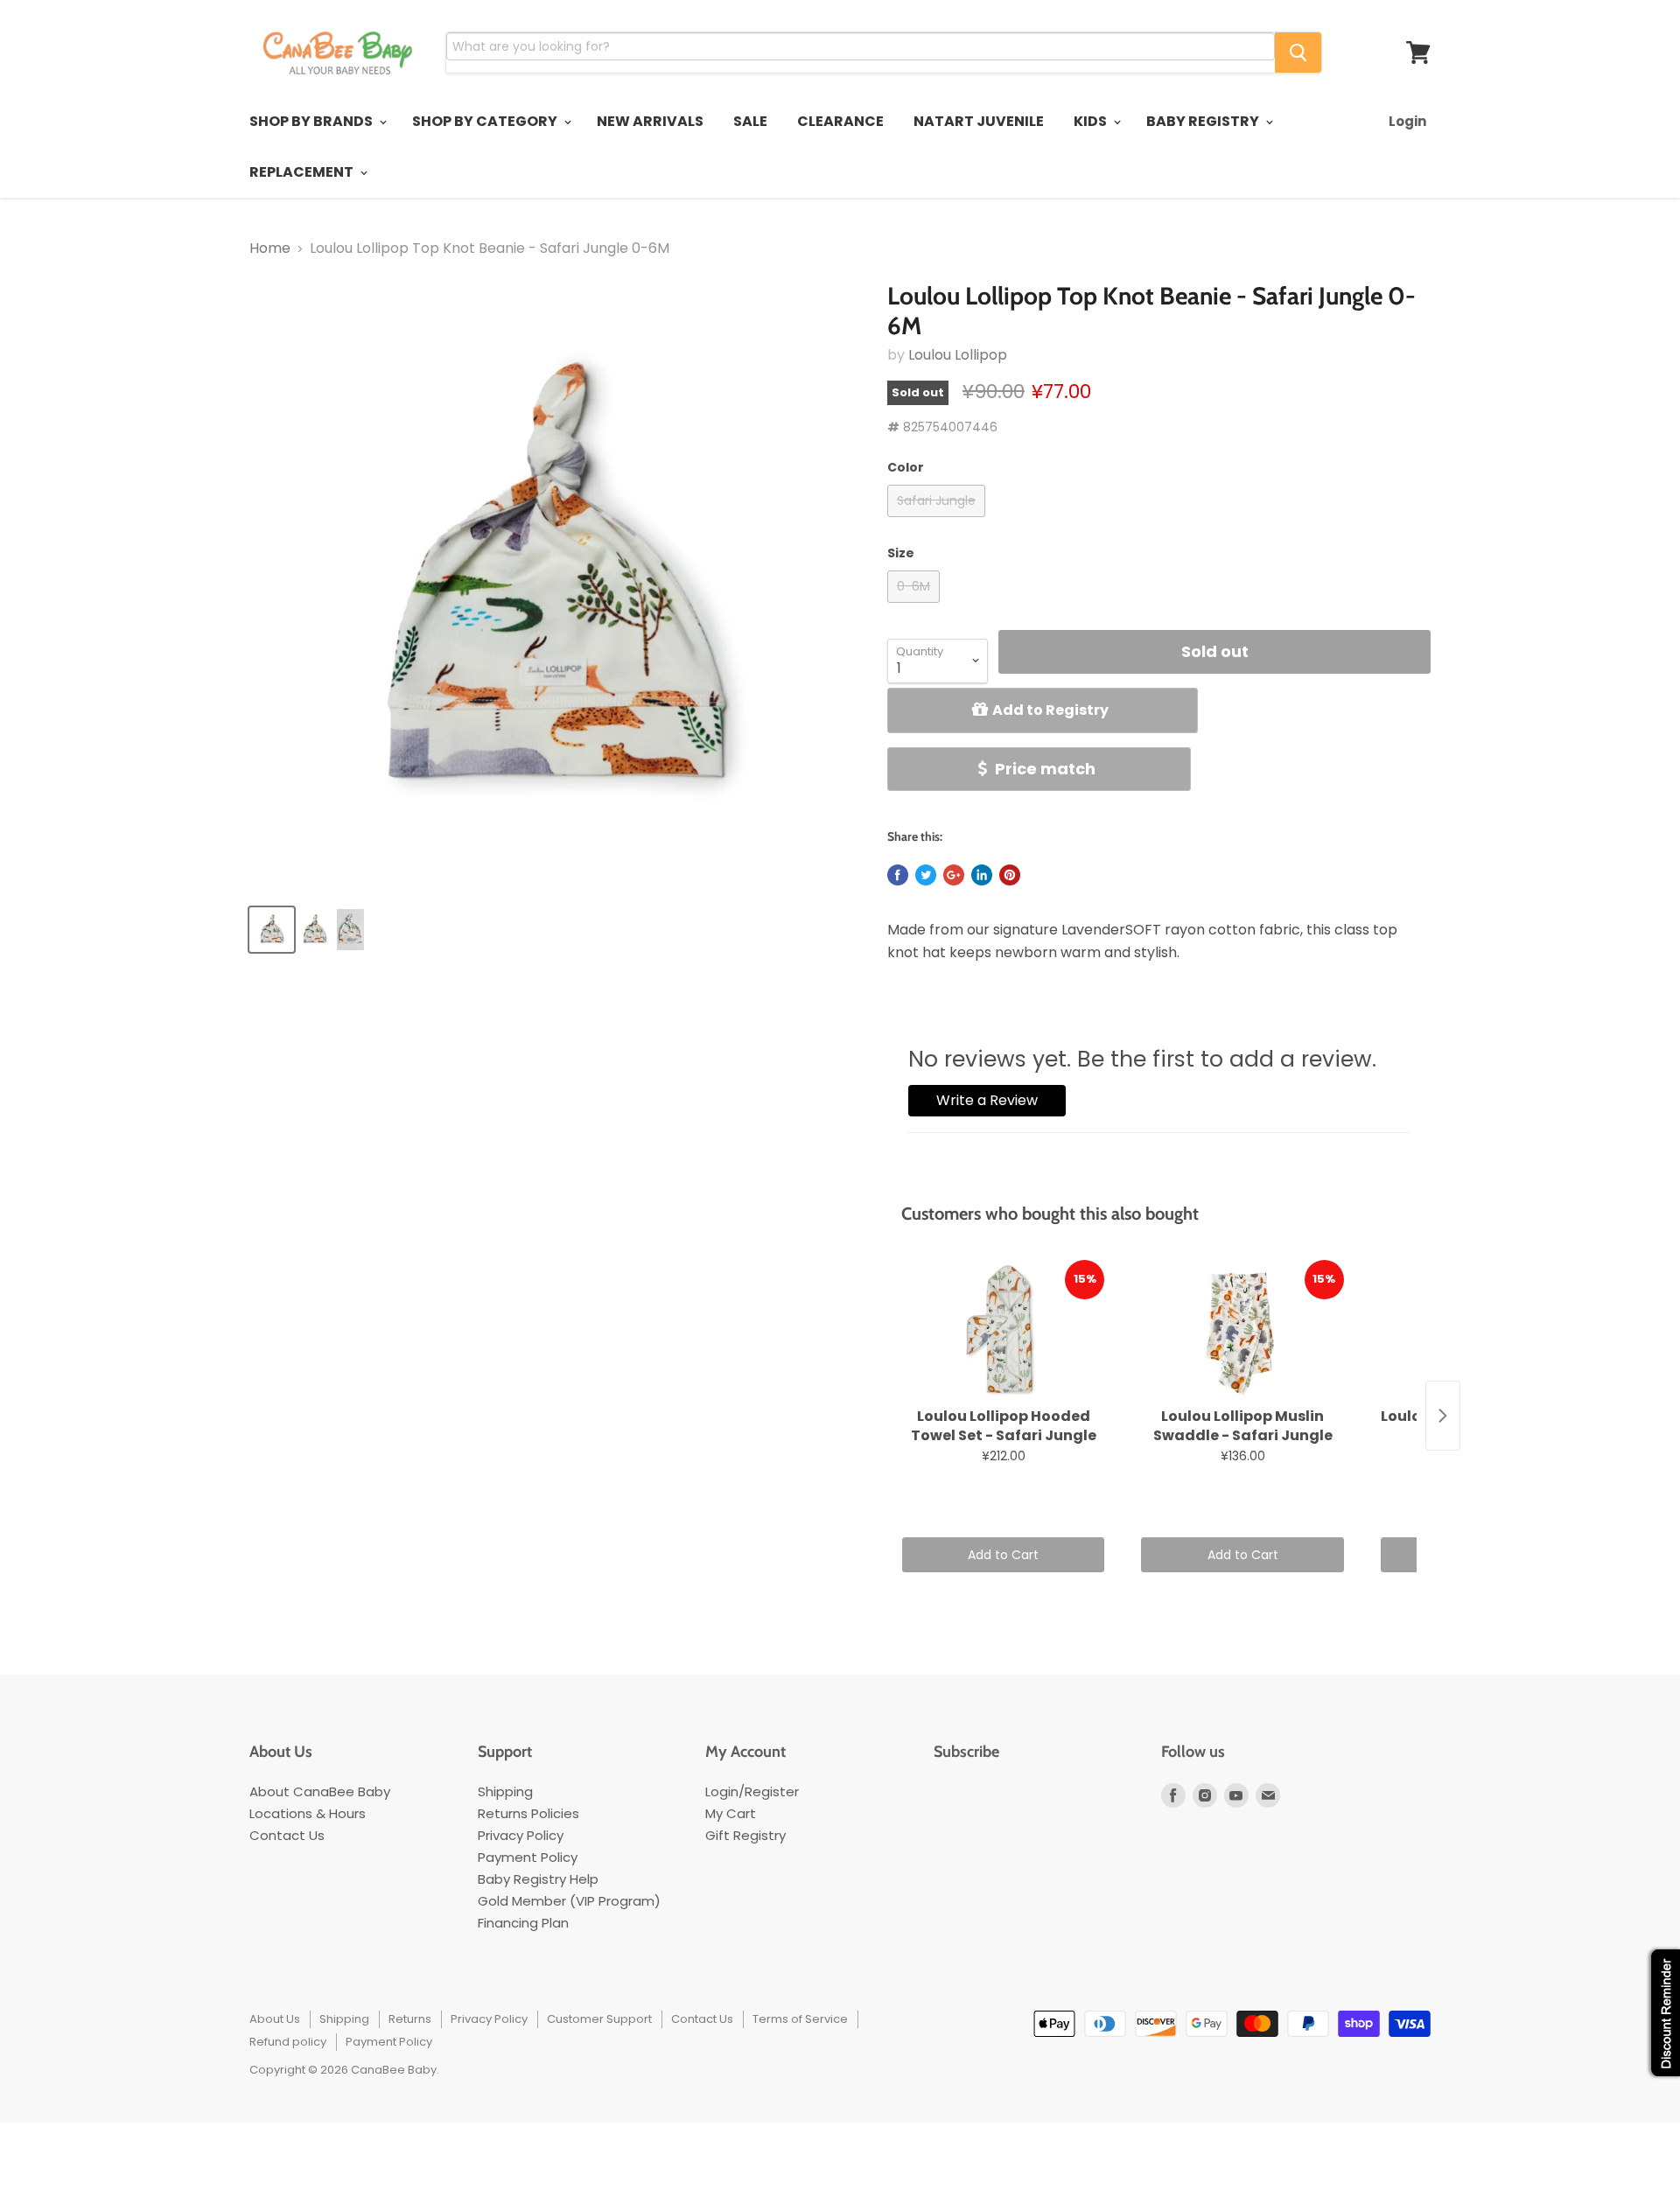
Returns (410, 2019)
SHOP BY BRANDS (312, 121)
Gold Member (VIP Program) (569, 1901)
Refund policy (288, 2042)
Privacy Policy (521, 1835)
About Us (275, 2019)
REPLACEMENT (303, 172)
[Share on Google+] (954, 875)
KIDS (1092, 121)
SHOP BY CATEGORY (486, 121)
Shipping (505, 1791)
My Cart (731, 1813)
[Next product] (1443, 1416)
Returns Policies (528, 1813)
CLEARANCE (840, 121)
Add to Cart (1003, 1555)
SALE (750, 121)
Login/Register (752, 1791)
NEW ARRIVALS (650, 121)
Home (270, 248)
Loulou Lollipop (958, 355)
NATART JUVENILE (979, 121)
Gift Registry (745, 1835)
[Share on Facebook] (898, 875)
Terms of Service (800, 2019)
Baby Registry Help (538, 1879)
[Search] (1298, 52)
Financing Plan (523, 1923)
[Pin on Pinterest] (1010, 875)
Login (1407, 121)
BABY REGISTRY (1204, 121)
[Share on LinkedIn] (982, 875)
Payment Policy (528, 1857)
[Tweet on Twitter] (926, 875)
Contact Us (287, 1835)
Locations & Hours (308, 1813)
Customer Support (599, 2019)
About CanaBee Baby (320, 1791)
